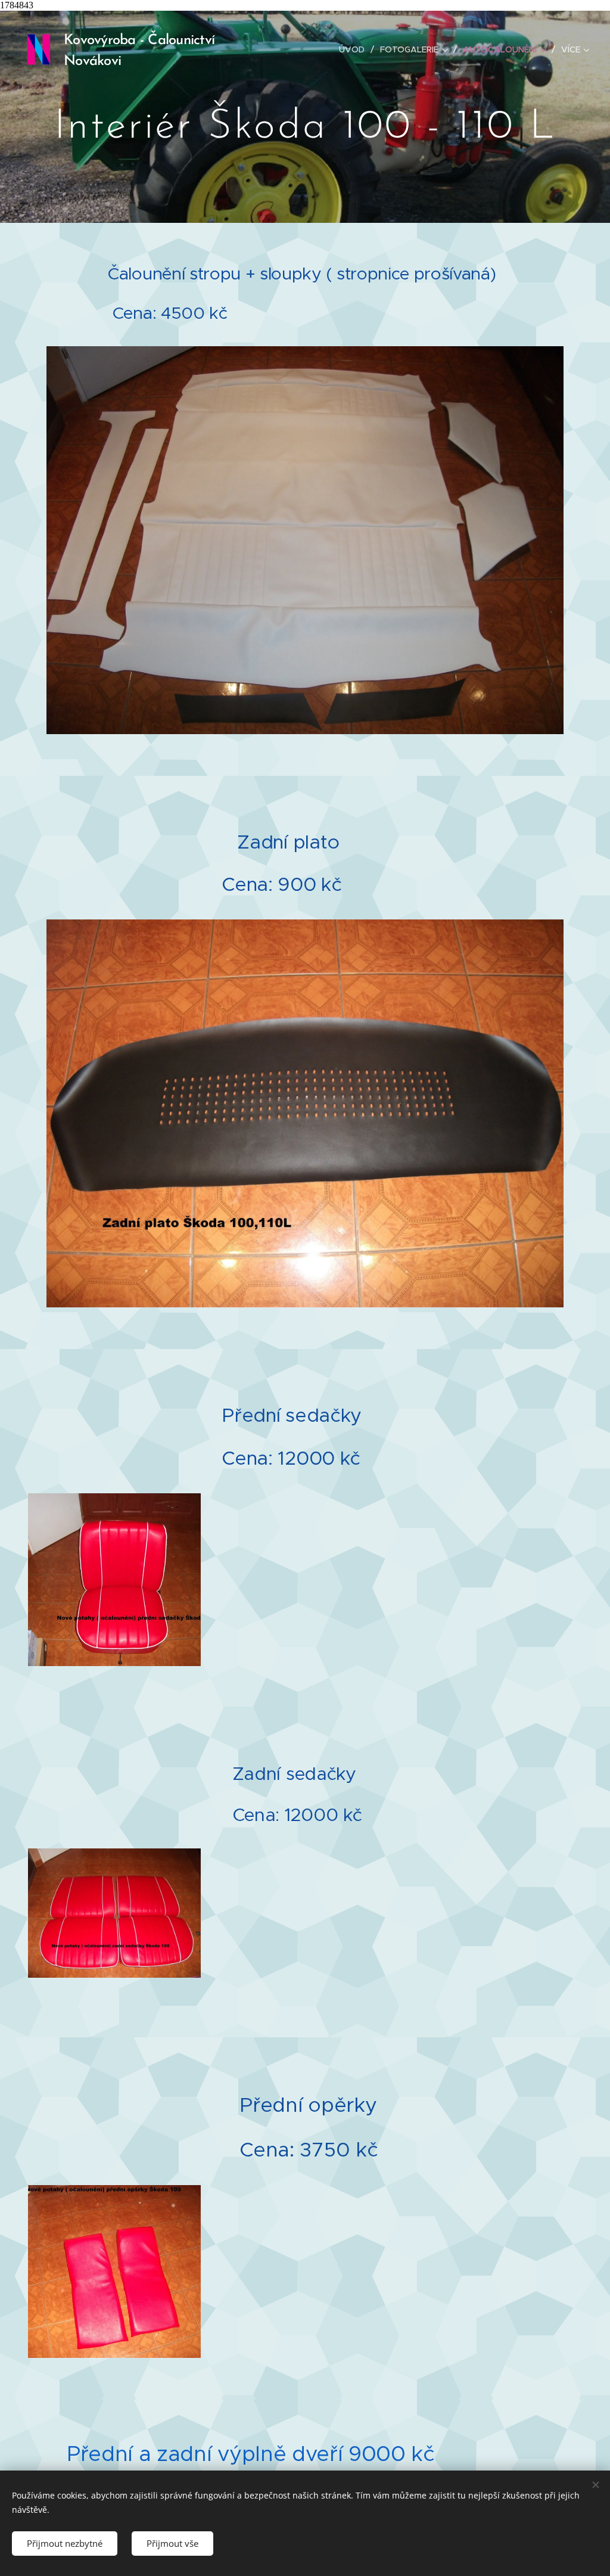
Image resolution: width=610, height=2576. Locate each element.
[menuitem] (355, 49)
